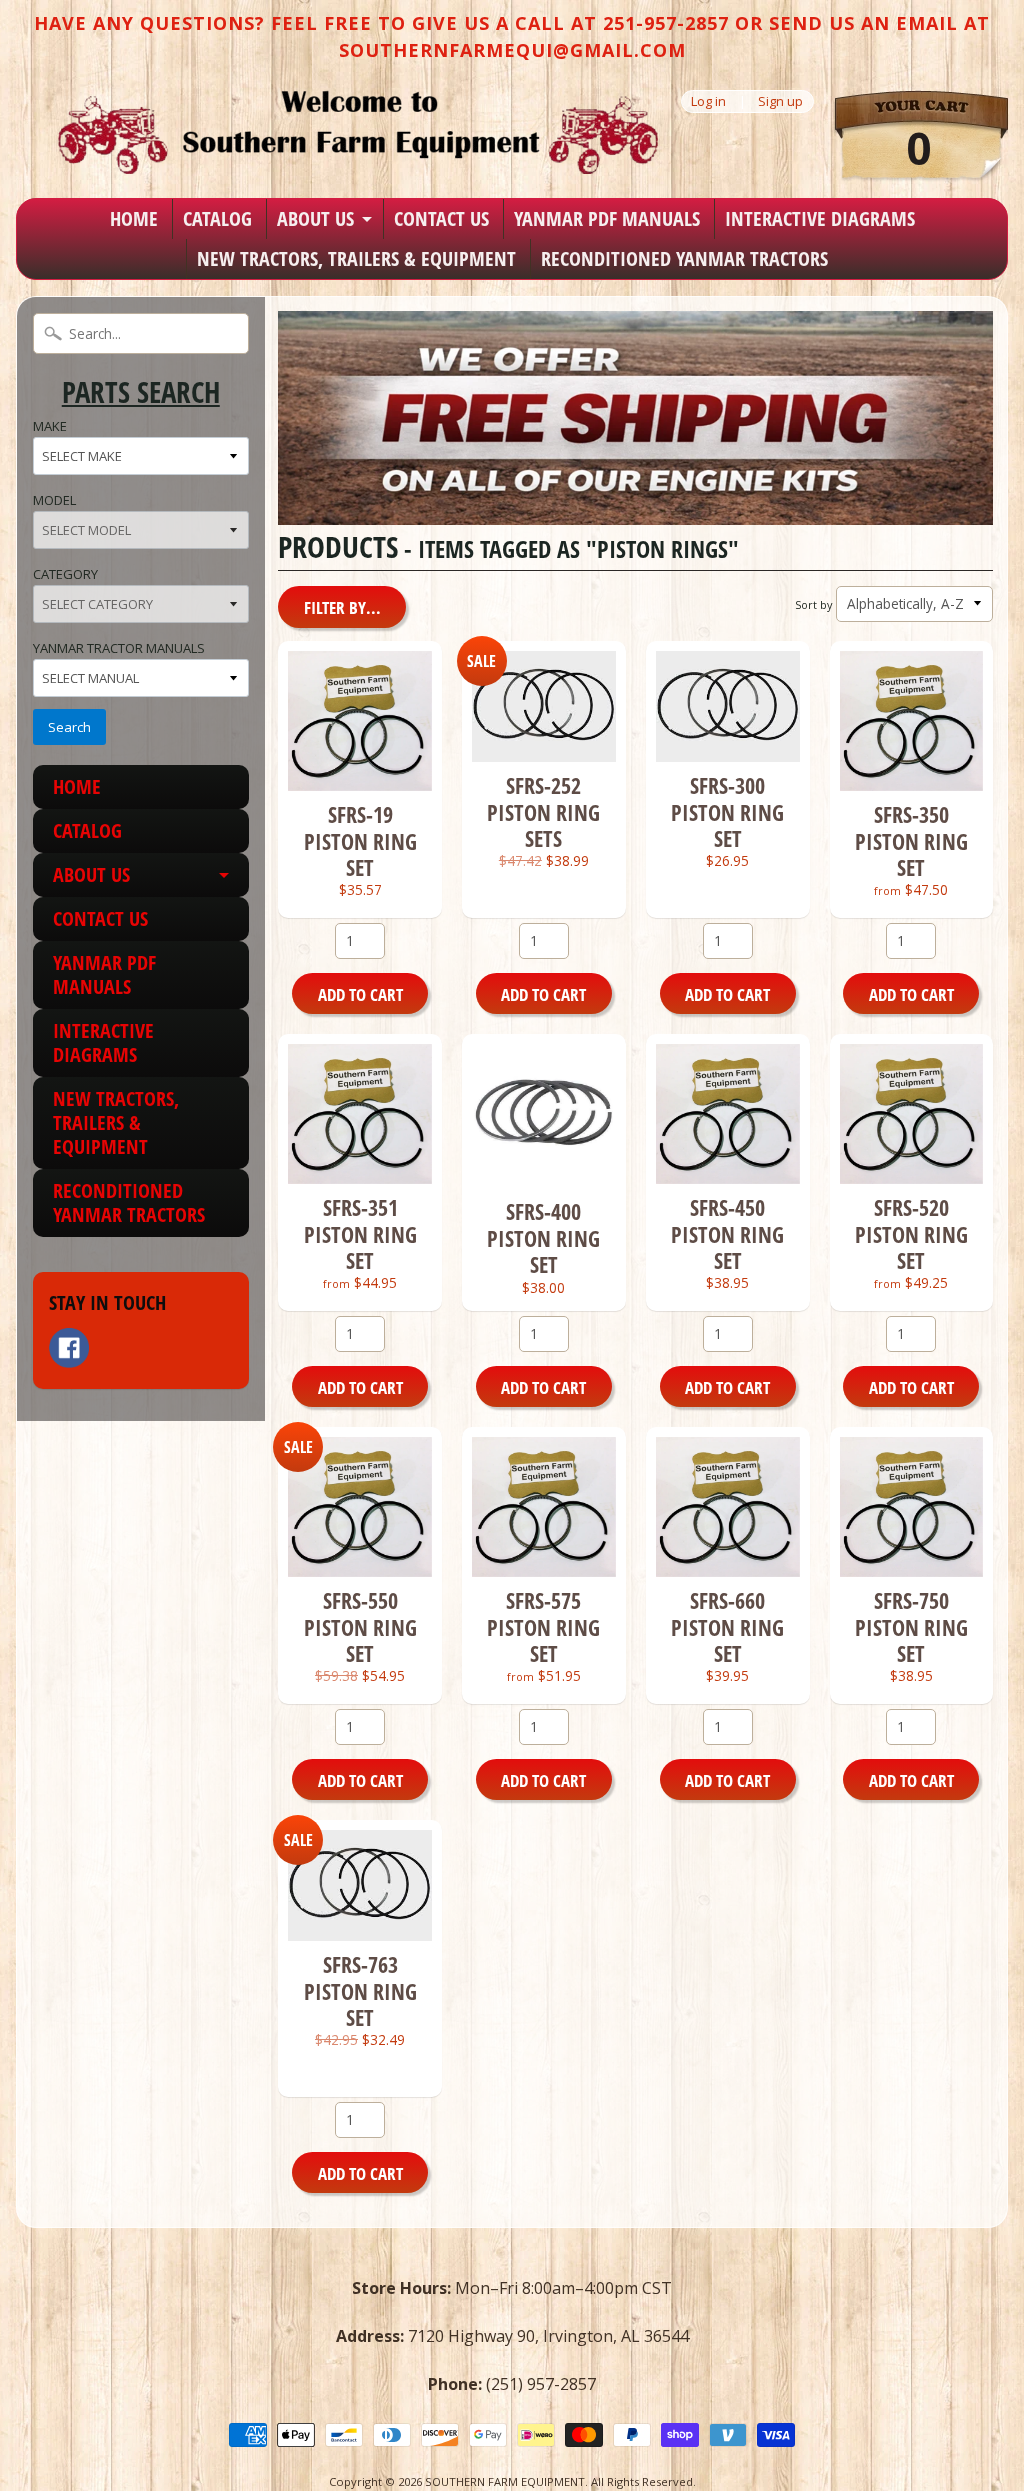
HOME (134, 218)
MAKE (50, 426)
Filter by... (342, 607)
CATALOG (217, 218)
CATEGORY (65, 574)
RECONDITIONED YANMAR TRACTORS (684, 258)
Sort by (813, 604)
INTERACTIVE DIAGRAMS (820, 218)
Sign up (780, 101)
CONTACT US (441, 218)
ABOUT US (315, 218)
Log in (708, 101)
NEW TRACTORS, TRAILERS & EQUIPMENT (356, 258)
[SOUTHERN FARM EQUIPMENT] (358, 132)
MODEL (54, 500)
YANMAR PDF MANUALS (607, 218)
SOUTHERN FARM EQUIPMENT (505, 2481)
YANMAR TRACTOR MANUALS (119, 648)
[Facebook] (69, 1348)
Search (69, 727)
